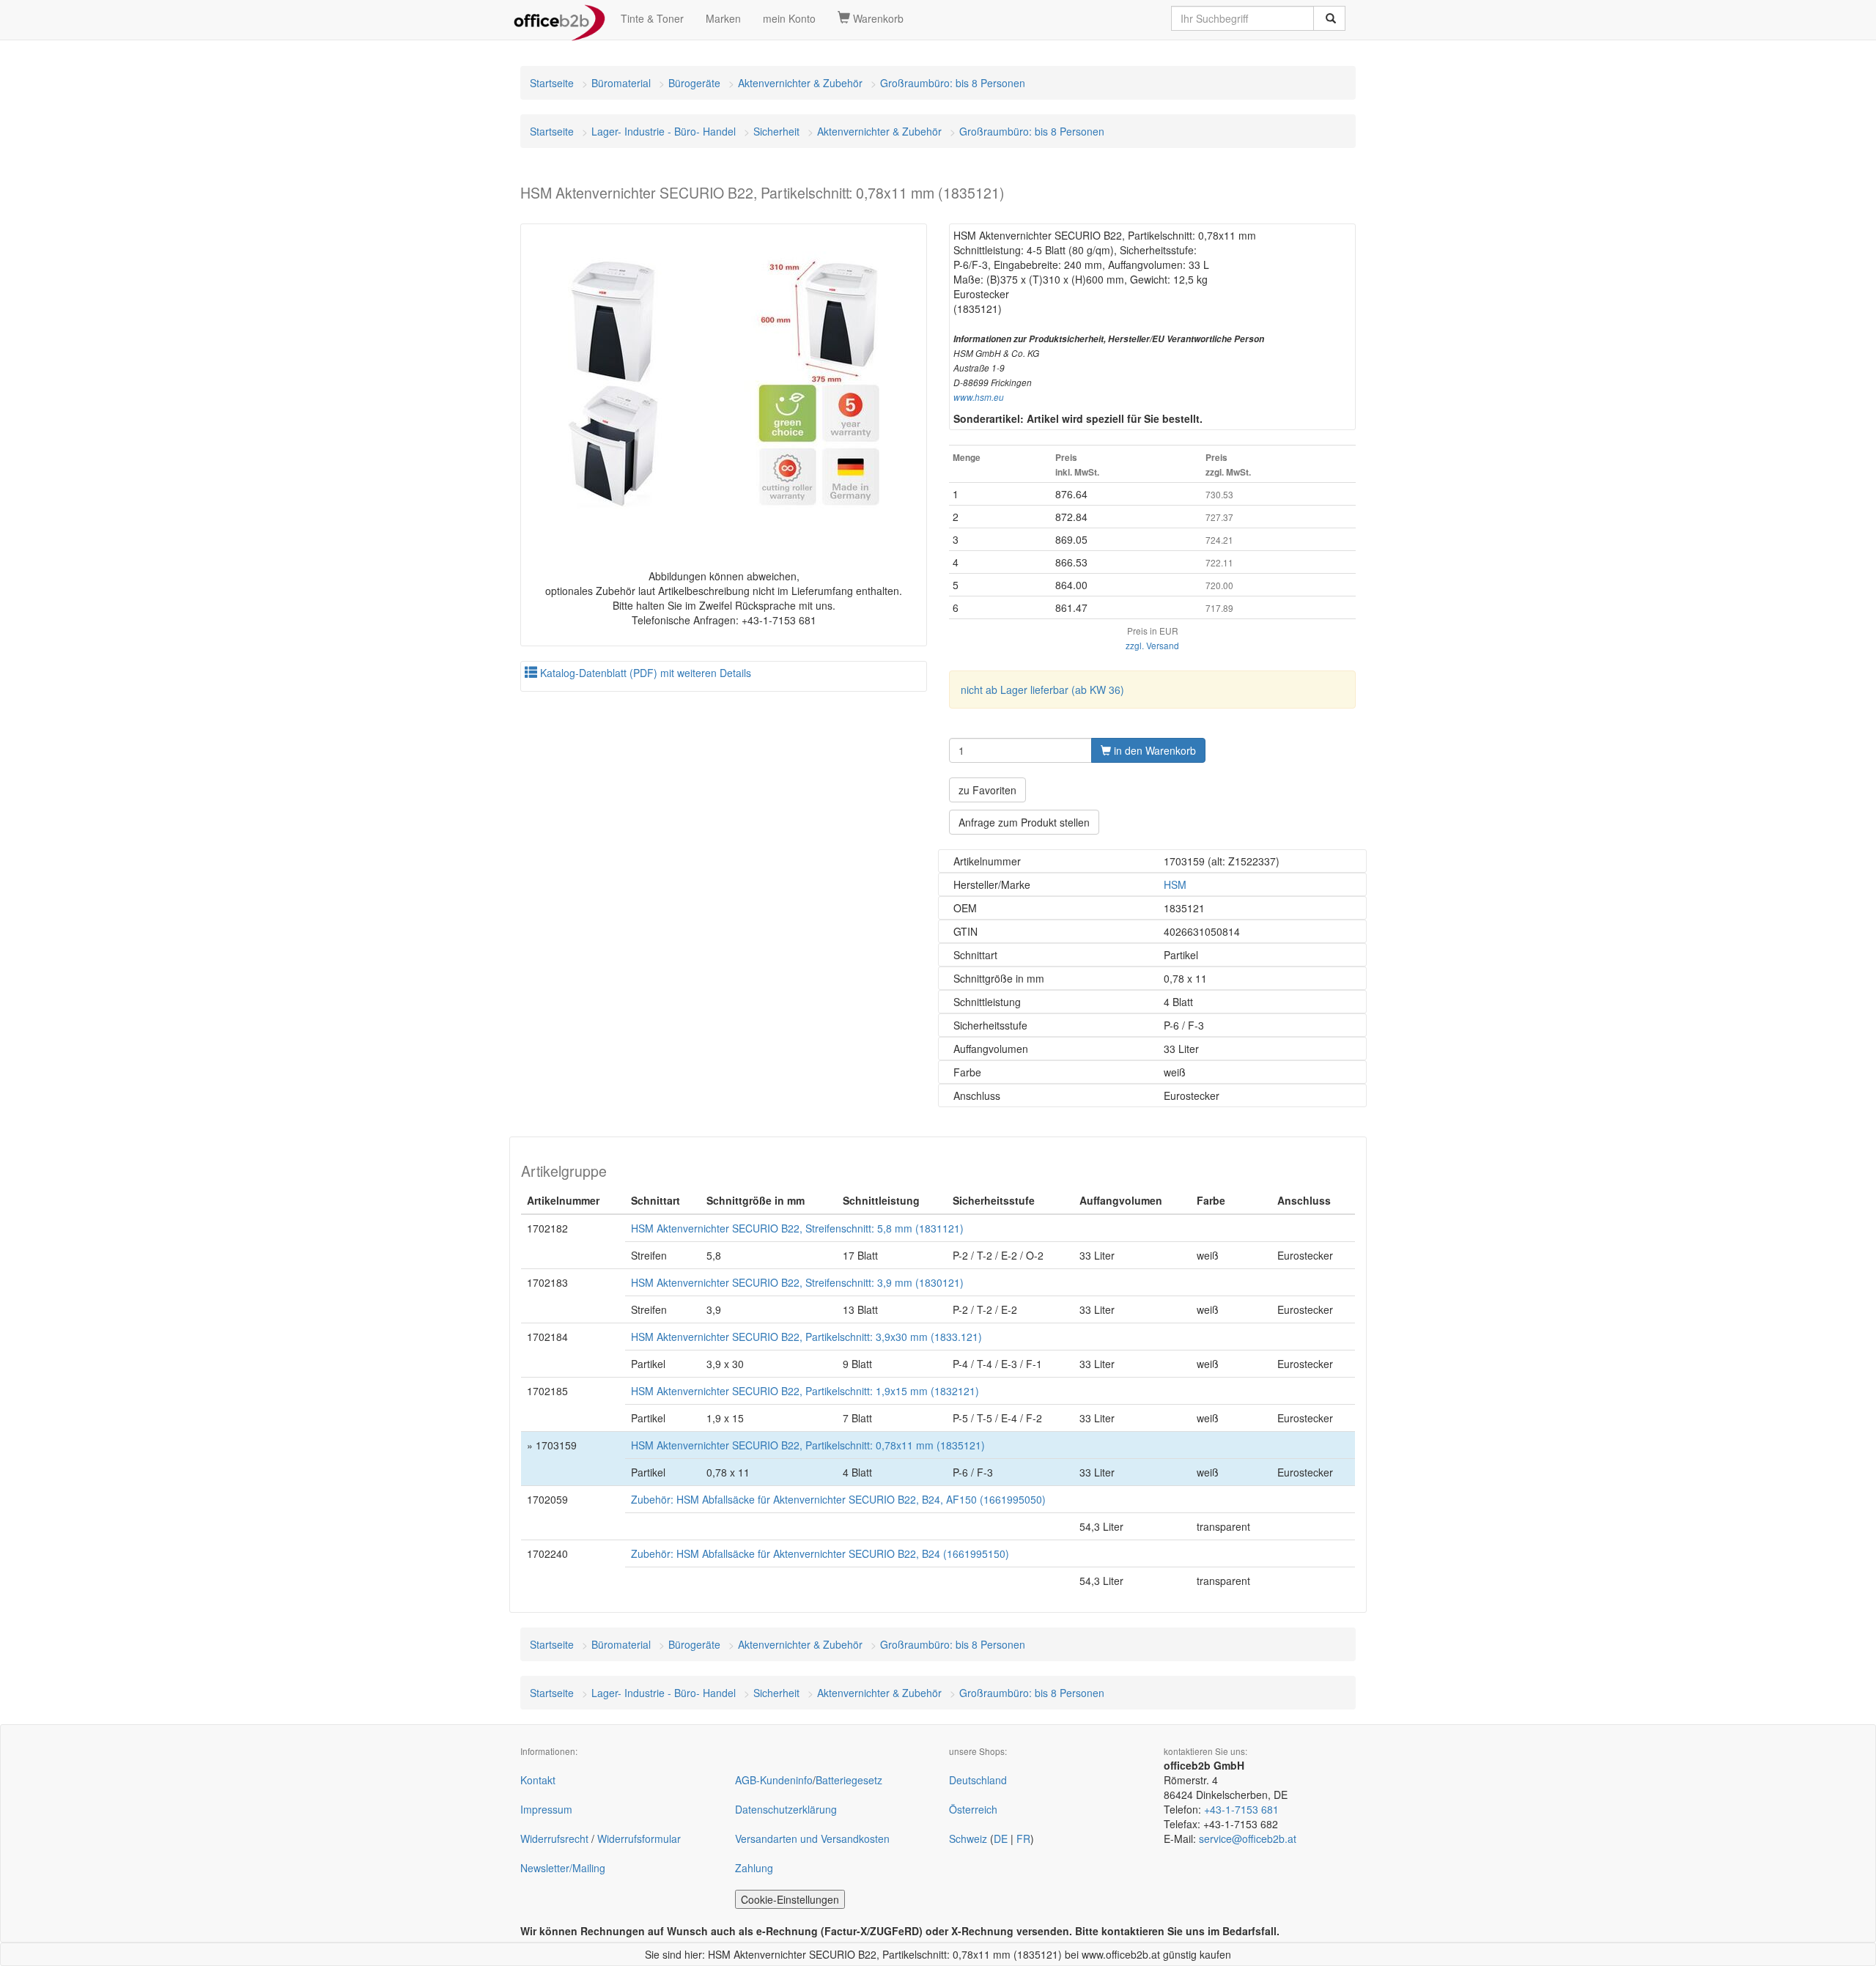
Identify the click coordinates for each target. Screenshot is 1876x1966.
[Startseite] (560, 18)
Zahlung (754, 1868)
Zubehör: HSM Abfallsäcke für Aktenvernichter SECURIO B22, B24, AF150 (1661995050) (838, 1499)
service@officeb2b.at (1248, 1838)
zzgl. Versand (1152, 645)
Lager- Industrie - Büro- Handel (664, 131)
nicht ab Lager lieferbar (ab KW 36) (1042, 690)
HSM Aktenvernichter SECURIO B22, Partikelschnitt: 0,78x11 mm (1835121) (808, 1445)
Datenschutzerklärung (786, 1809)
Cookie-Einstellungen (790, 1899)
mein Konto (789, 18)
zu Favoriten (987, 790)
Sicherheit (776, 131)
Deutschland (978, 1780)
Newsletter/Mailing (563, 1868)
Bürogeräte (694, 83)
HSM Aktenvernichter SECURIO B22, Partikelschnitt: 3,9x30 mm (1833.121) (806, 1337)
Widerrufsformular (639, 1838)
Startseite (552, 83)
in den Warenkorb (1153, 750)
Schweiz (968, 1838)
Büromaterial (621, 83)
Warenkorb (877, 18)
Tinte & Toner (652, 18)
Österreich (973, 1809)
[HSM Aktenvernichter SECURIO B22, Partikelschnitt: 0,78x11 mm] (724, 384)
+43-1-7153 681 (1241, 1809)
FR (1023, 1838)
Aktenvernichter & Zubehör (800, 83)
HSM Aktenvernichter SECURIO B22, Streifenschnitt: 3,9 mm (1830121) (797, 1282)
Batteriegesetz (849, 1780)
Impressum (546, 1809)
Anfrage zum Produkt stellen (1024, 822)
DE (1001, 1838)
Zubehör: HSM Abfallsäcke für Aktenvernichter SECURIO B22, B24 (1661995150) (820, 1553)
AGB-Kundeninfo (774, 1780)
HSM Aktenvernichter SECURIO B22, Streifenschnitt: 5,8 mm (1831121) (797, 1228)
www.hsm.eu (979, 397)
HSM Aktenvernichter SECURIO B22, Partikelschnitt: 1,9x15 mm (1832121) (805, 1391)
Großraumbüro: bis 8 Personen (953, 83)
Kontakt (538, 1780)
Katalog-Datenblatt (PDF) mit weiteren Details (644, 673)
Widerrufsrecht (554, 1838)
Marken (723, 18)
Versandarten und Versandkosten (812, 1838)
